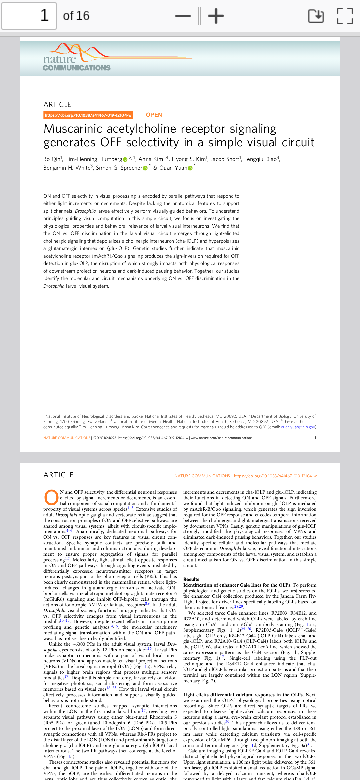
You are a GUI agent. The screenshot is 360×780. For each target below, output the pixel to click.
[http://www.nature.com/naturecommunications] (222, 436)
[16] (150, 648)
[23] (114, 688)
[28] (236, 606)
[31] (309, 744)
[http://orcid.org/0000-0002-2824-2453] (125, 159)
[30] (227, 721)
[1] (307, 624)
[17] (222, 657)
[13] (68, 620)
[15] (116, 626)
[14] (111, 626)
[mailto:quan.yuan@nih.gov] (265, 425)
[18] (108, 688)
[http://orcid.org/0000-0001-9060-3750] (145, 168)
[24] (243, 629)
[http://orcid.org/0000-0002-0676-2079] (190, 168)
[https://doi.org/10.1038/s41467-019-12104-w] (81, 114)
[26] (249, 629)
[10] (62, 620)
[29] (241, 606)
